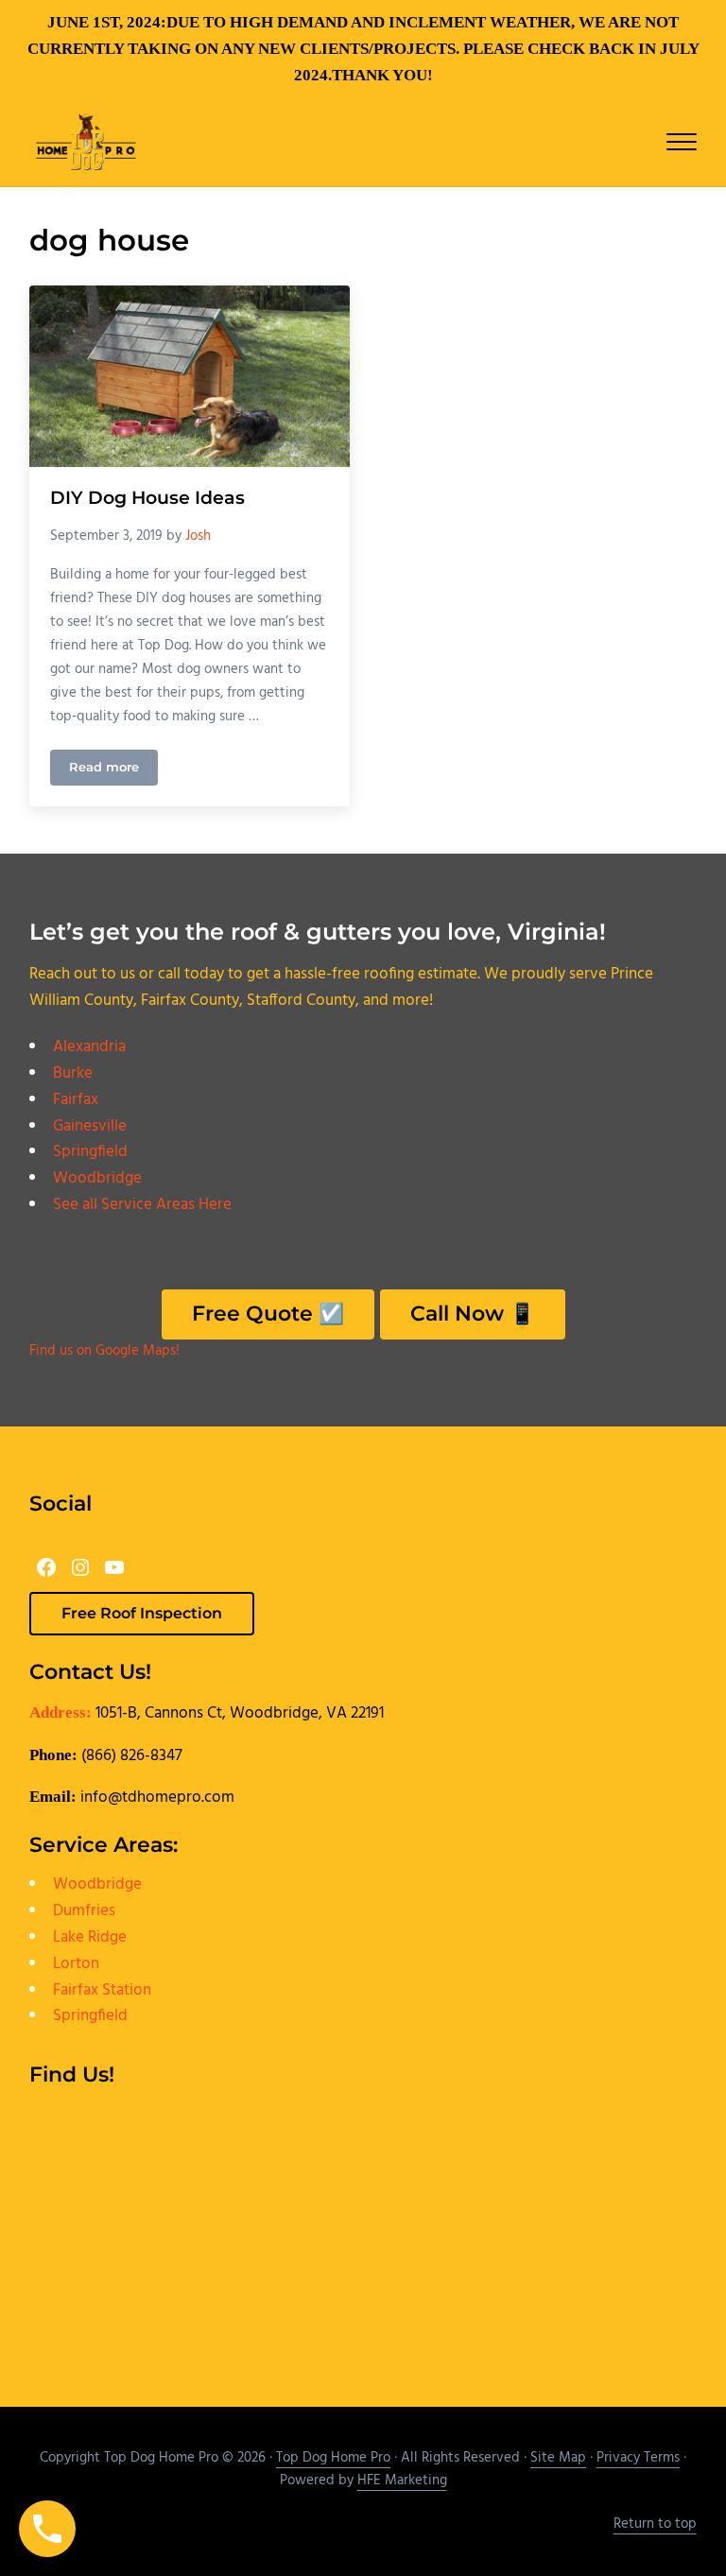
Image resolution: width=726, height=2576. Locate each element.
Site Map (558, 2458)
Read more (113, 770)
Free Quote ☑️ (268, 1313)
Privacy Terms (638, 2458)
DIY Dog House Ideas (147, 498)
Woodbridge (97, 1178)
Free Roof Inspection (142, 1613)
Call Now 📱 (473, 1313)
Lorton (76, 1964)
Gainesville (90, 1126)
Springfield (90, 1152)
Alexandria (89, 1047)
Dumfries (84, 1911)
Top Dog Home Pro (333, 2458)
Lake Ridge (90, 1937)
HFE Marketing (402, 2481)
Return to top (655, 2524)
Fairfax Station (102, 1990)
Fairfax (76, 1100)
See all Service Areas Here (142, 1205)
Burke (73, 1073)
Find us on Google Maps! (104, 1351)
